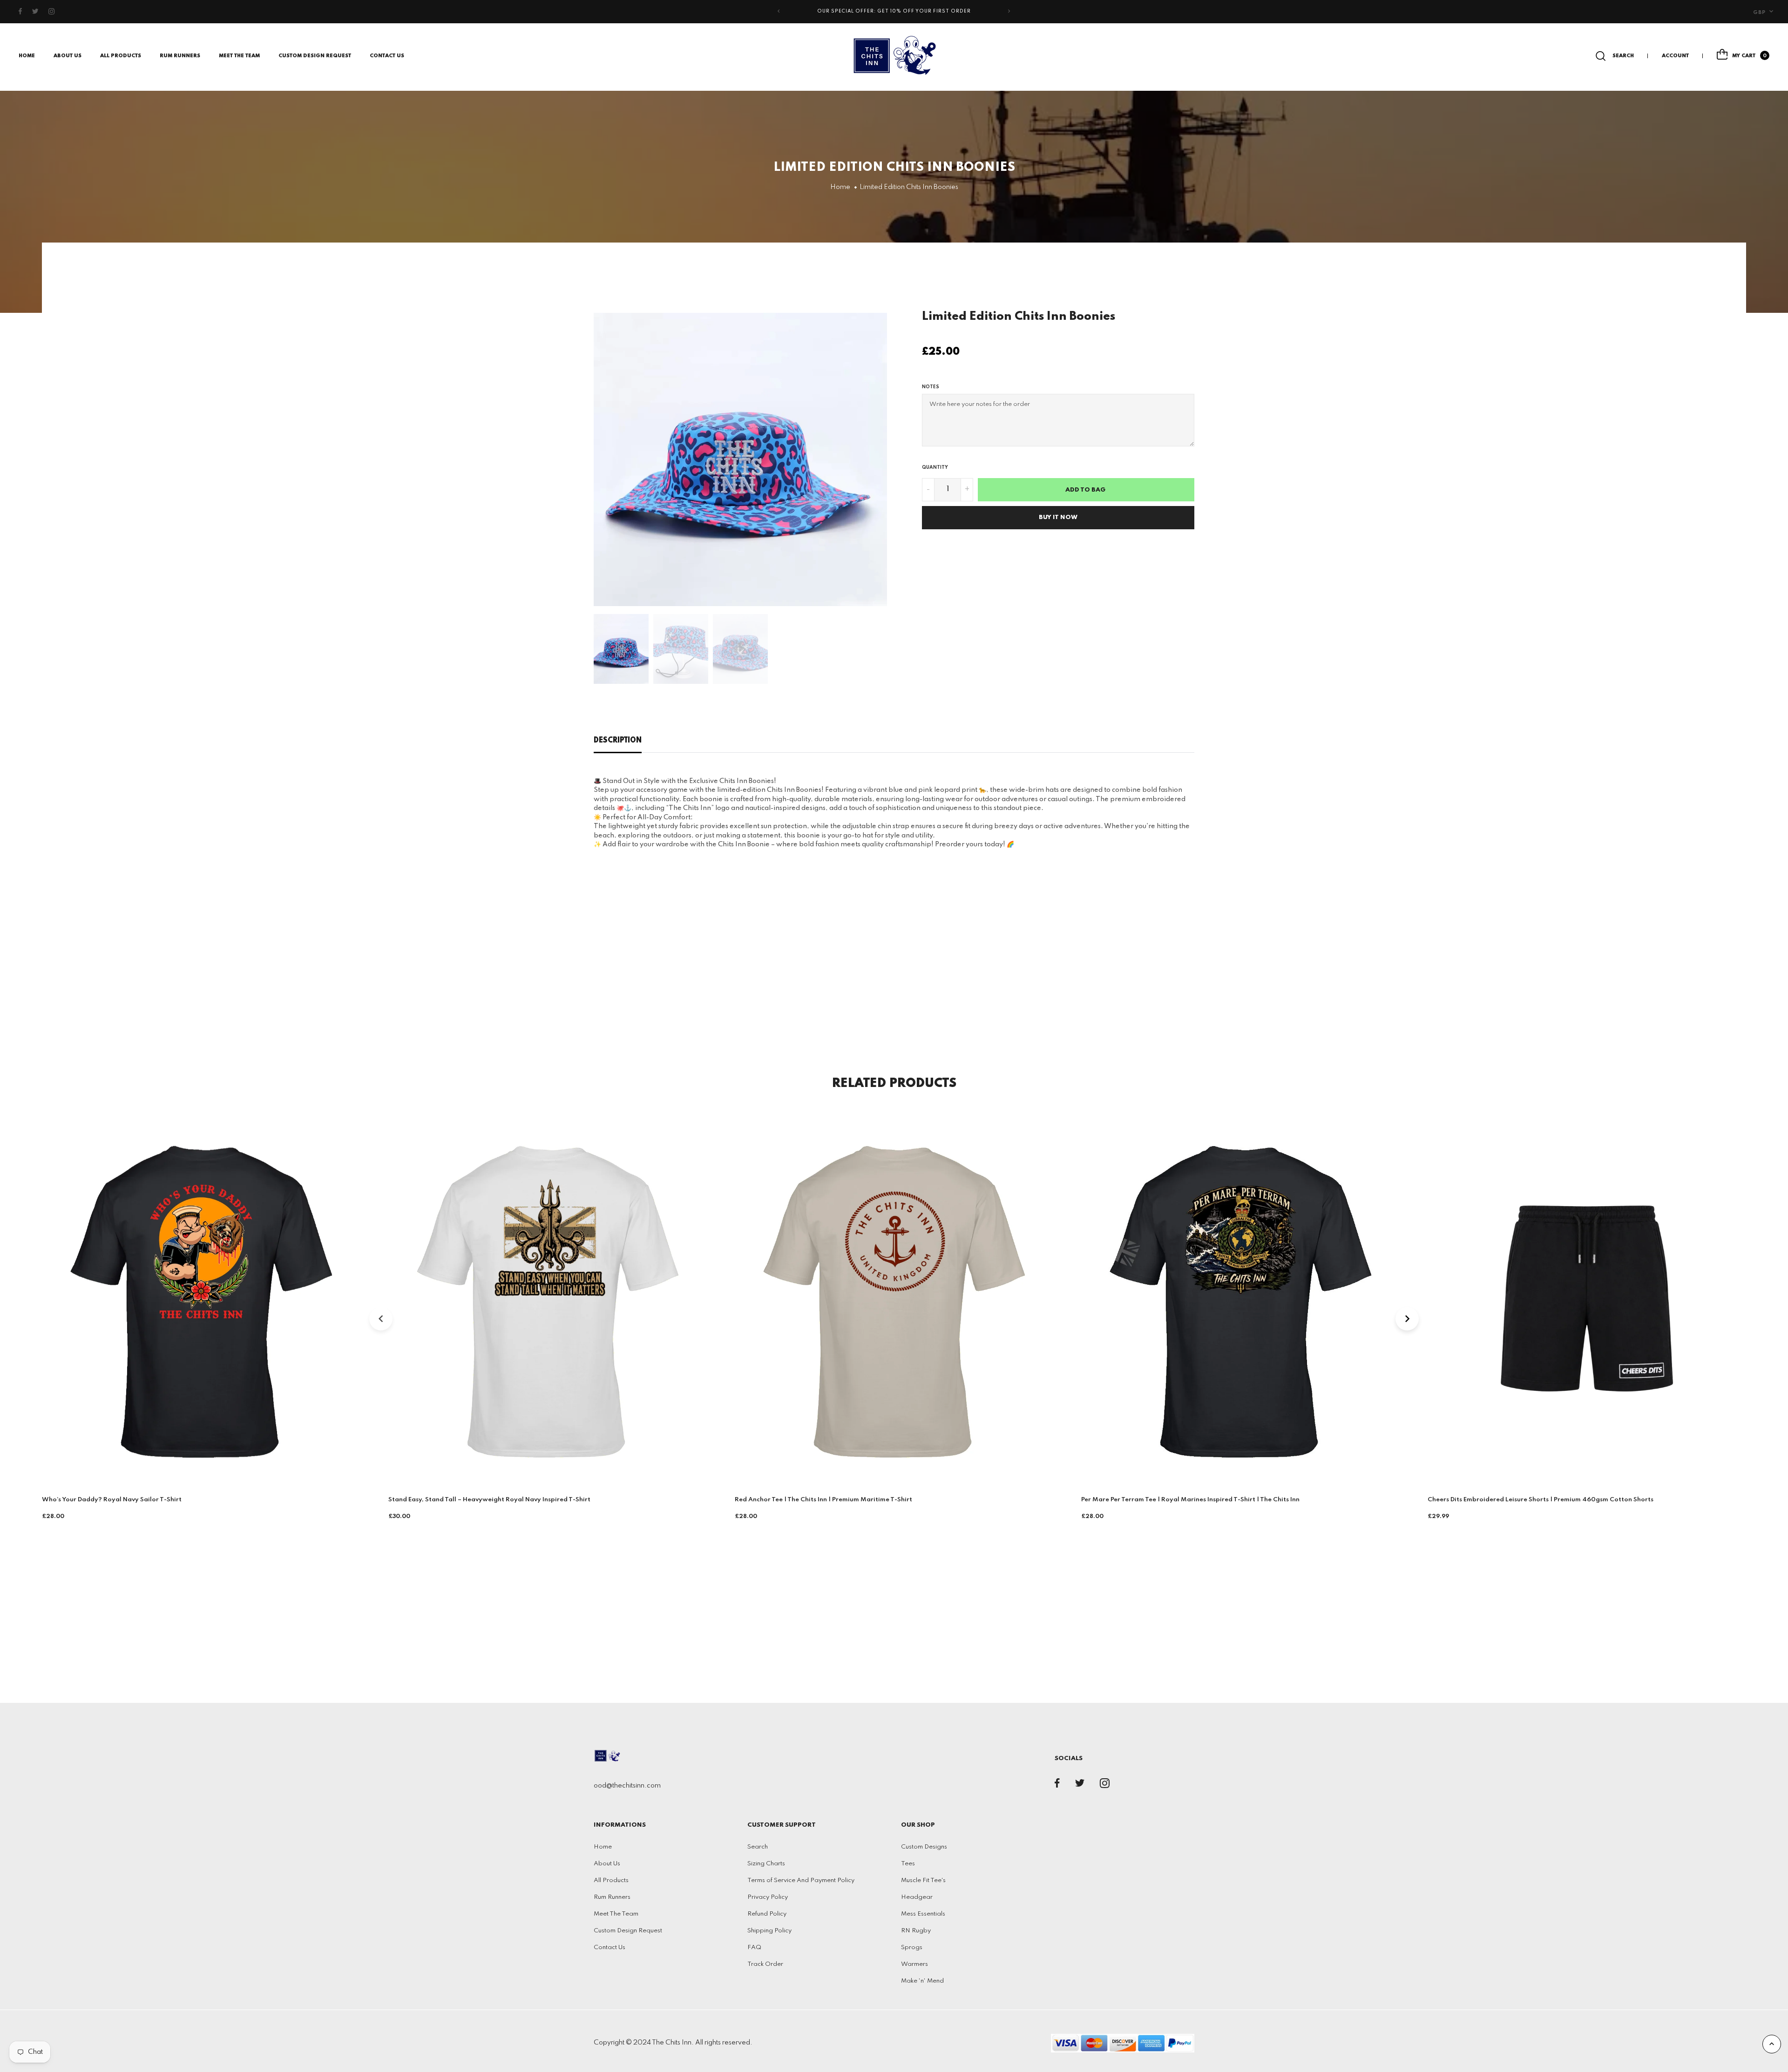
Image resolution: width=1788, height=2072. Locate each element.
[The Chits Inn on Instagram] (52, 12)
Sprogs (912, 1947)
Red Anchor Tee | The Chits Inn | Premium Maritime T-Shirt (823, 1500)
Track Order (765, 1964)
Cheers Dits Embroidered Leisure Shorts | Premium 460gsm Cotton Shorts (1541, 1500)
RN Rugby (916, 1931)
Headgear (917, 1897)
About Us (68, 56)
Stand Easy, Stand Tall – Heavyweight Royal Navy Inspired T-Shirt (489, 1500)
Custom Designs (924, 1847)
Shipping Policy (769, 1931)
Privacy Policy (768, 1897)
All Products (611, 1880)
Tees (908, 1864)
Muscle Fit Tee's (923, 1880)
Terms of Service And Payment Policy (801, 1880)
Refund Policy (767, 1914)
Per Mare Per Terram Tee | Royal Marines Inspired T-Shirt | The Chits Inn (1190, 1500)
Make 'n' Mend (922, 1981)
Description (618, 741)
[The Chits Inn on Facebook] (20, 12)
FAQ (754, 1947)
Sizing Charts (766, 1864)
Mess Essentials (923, 1914)
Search (758, 1847)
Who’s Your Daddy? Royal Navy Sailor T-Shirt (112, 1500)
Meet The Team (239, 56)
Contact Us (387, 56)
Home (27, 56)
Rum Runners (180, 56)
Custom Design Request (315, 56)
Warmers (914, 1964)
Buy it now (1058, 517)
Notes (931, 387)
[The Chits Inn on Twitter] (35, 12)
